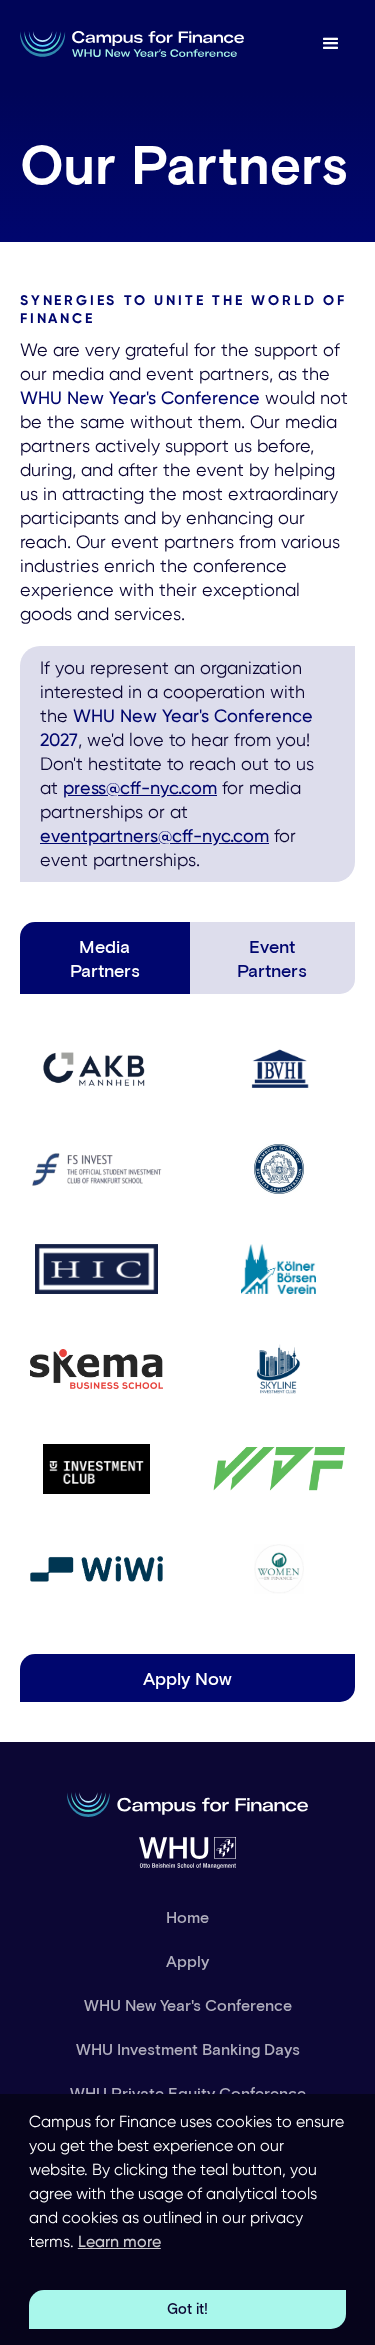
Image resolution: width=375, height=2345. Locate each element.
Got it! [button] (187, 2308)
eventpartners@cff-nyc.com (154, 835)
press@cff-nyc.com (140, 787)
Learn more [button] (119, 2241)
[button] (331, 44)
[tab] (105, 958)
